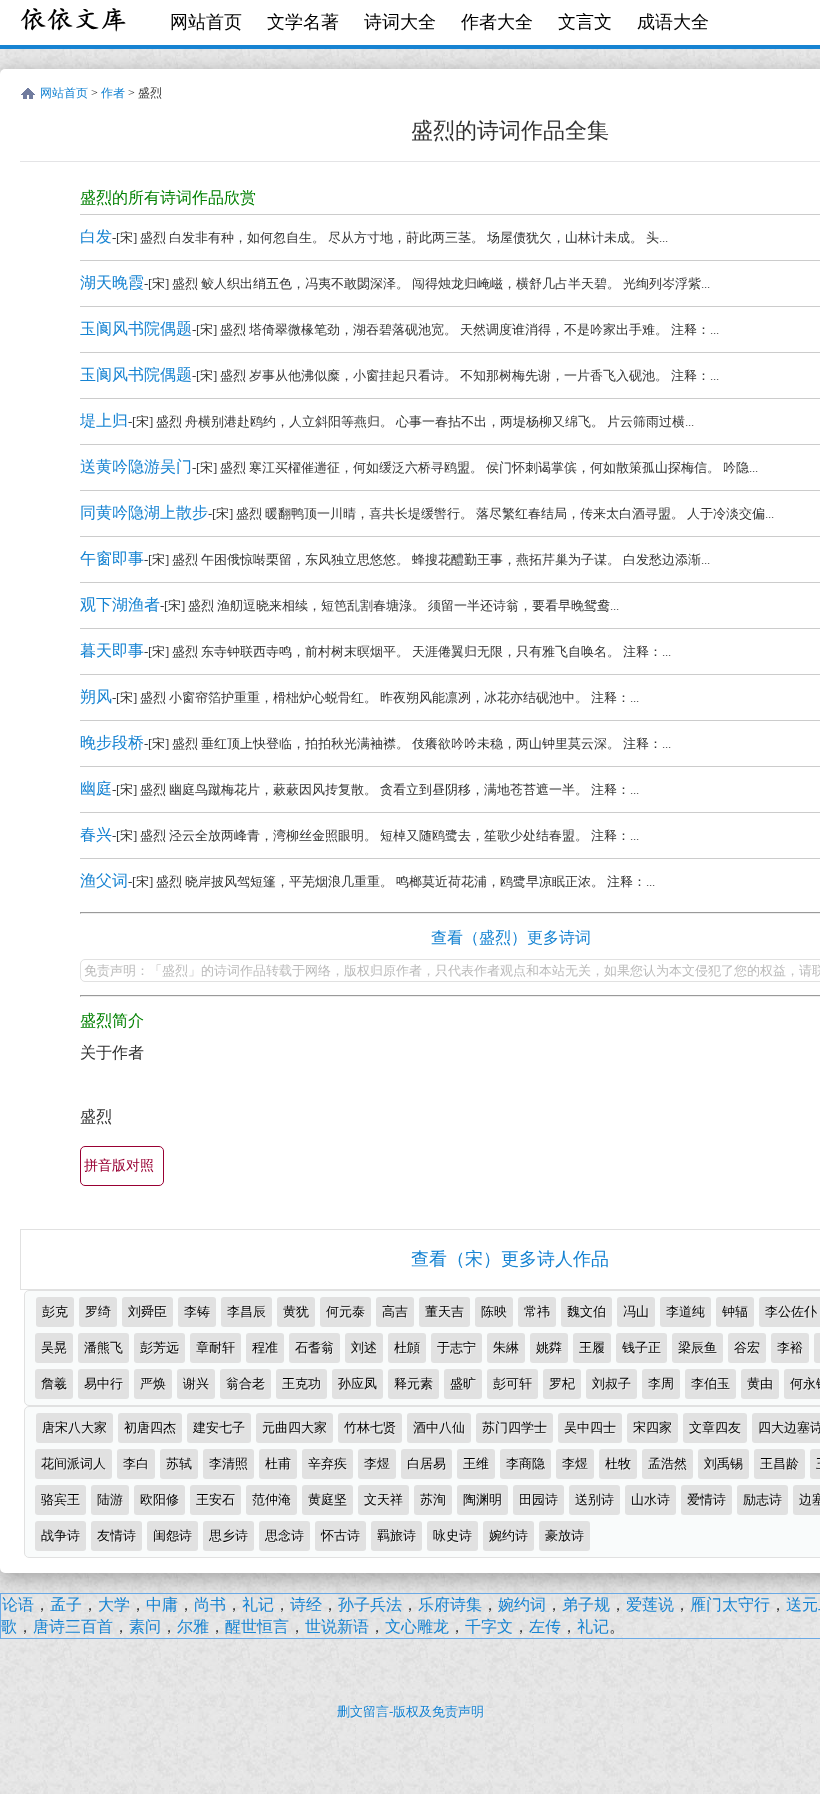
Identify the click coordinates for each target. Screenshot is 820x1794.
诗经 (306, 1604)
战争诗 (60, 1535)
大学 (114, 1604)
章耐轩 (215, 1347)
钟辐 (735, 1311)
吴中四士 (590, 1427)
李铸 (197, 1311)
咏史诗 (452, 1535)
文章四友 (715, 1427)
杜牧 (618, 1463)
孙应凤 (357, 1383)
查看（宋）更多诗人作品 (510, 1259)
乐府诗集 (450, 1604)
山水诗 (650, 1499)
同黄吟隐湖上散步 (144, 512)
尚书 (210, 1604)
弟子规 (586, 1604)
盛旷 (463, 1383)
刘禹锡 (723, 1463)
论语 (18, 1604)
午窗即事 (112, 558)
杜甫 (278, 1463)
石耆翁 (314, 1347)
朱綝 (506, 1347)
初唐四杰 (150, 1427)
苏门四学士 (514, 1427)
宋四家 (652, 1427)
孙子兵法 (370, 1604)
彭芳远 (159, 1347)
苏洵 (433, 1499)
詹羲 (54, 1383)
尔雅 (193, 1626)
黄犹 (296, 1311)
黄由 (760, 1383)
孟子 (66, 1604)
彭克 (55, 1311)
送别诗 (594, 1499)
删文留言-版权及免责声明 (410, 1711)
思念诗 (284, 1535)
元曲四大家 (294, 1427)
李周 (661, 1383)
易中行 (103, 1383)
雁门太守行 (730, 1604)
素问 (145, 1626)
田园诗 (538, 1499)
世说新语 (337, 1626)
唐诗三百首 (73, 1626)
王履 (592, 1347)
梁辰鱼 (697, 1347)
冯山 (636, 1311)
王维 (476, 1463)
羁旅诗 (396, 1535)
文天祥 (383, 1499)
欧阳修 (159, 1499)
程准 (265, 1347)
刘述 (364, 1347)
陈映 (494, 1311)
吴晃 (54, 1347)
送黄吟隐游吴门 (136, 466)
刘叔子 (611, 1383)
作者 (113, 93)
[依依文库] (75, 22)
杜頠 (407, 1347)
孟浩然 (667, 1463)
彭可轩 (512, 1383)
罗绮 (98, 1311)
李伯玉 (710, 1383)
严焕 (153, 1383)
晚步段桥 (112, 742)
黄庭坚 (327, 1499)
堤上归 (104, 420)
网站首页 (206, 22)
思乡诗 (228, 1535)
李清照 (228, 1463)
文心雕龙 (417, 1626)
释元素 (413, 1383)
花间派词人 (73, 1463)
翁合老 (245, 1383)
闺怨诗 (172, 1535)
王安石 (215, 1499)
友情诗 (116, 1535)
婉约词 (522, 1604)
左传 (545, 1626)
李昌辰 (246, 1311)
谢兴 (196, 1383)
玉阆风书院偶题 (136, 328)
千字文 (489, 1626)
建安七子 (219, 1427)
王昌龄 (779, 1463)
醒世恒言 (257, 1626)
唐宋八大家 (74, 1427)
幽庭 (96, 788)
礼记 (258, 1604)
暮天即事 (112, 650)
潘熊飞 (103, 1347)
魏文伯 (586, 1311)
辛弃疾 (327, 1463)
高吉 (395, 1311)
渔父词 (104, 880)
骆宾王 (60, 1499)
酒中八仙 (439, 1427)
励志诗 (762, 1499)
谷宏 (747, 1347)
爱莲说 (650, 1604)
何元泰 (345, 1311)
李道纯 (685, 1311)
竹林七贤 (370, 1427)
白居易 (426, 1463)
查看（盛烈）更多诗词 (511, 937)
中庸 (162, 1604)
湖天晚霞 (112, 282)
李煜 (377, 1463)
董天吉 (444, 1311)
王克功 (301, 1383)
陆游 (110, 1499)
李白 (136, 1463)
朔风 (96, 696)
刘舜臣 (147, 1311)
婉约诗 (508, 1535)
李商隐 (525, 1463)
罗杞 (562, 1383)
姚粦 (549, 1347)
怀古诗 (340, 1535)
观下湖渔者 (120, 604)
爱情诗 (706, 1499)
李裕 (790, 1347)
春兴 (96, 834)
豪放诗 (564, 1535)
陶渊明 (482, 1499)
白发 (96, 236)
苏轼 (179, 1463)
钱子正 (641, 1347)
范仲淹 (271, 1499)
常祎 (537, 1311)
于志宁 (456, 1347)
